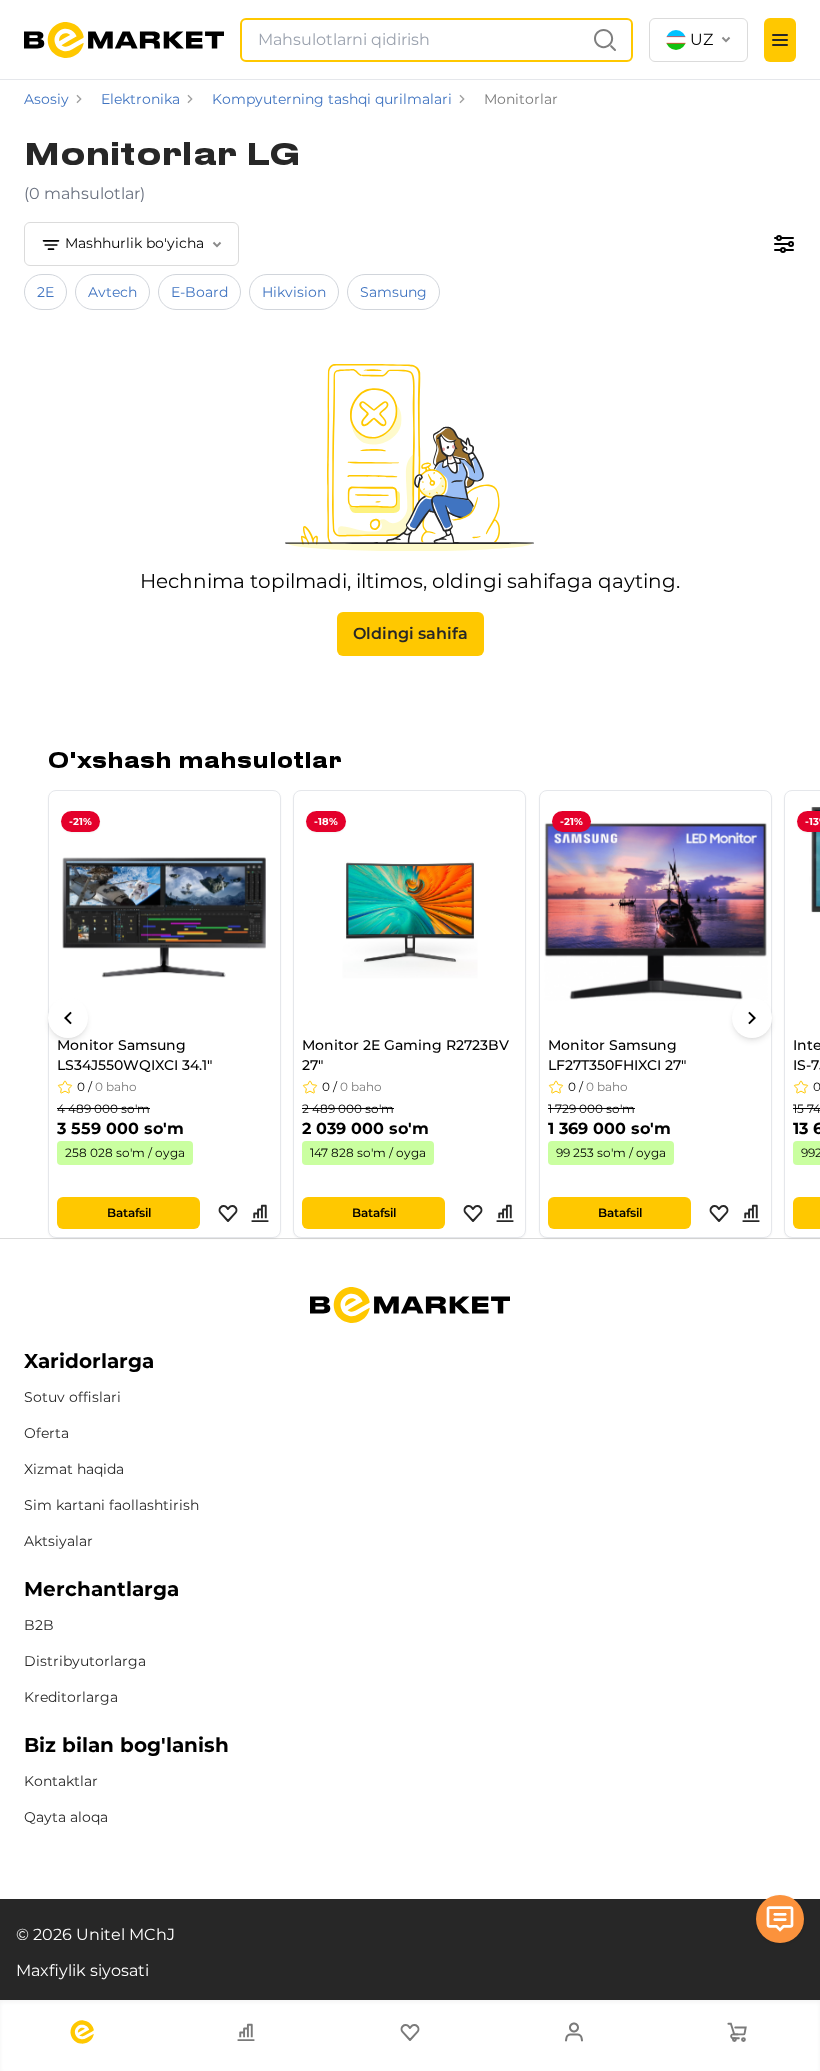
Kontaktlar (61, 1781)
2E (45, 292)
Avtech (112, 292)
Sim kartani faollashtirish (111, 1505)
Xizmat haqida (74, 1469)
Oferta (46, 1433)
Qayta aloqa (66, 1817)
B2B (39, 1625)
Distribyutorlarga (85, 1661)
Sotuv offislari (72, 1397)
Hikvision (294, 292)
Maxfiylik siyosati (82, 1970)
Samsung (393, 292)
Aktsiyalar (58, 1541)
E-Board (199, 292)
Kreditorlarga (71, 1697)
